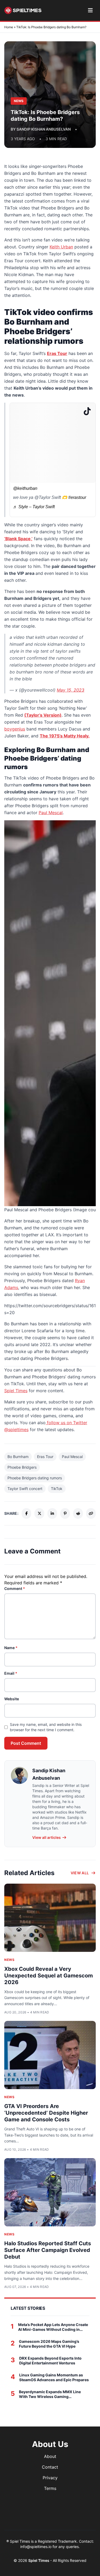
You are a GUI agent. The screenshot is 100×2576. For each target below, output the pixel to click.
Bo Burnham (18, 1457)
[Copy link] (91, 1513)
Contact (50, 2467)
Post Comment (26, 1743)
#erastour (77, 497)
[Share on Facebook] (26, 1513)
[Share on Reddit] (78, 1513)
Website (12, 1699)
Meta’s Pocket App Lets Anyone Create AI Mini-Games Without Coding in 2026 (53, 2327)
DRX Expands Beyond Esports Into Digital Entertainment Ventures (50, 2361)
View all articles (47, 1837)
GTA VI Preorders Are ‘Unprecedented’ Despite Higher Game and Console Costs (46, 2113)
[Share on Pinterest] (65, 1513)
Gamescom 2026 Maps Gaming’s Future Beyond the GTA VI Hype (49, 2344)
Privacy (50, 2478)
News (9, 1960)
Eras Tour (45, 1457)
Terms (50, 2488)
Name (11, 1648)
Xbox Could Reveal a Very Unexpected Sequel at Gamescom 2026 (49, 1976)
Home (9, 27)
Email (11, 1673)
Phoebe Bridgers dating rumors (35, 1478)
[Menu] (90, 10)
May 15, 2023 (71, 690)
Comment (15, 1588)
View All (80, 1873)
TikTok (57, 1489)
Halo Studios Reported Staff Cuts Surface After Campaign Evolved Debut (48, 2250)
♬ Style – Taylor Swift (34, 507)
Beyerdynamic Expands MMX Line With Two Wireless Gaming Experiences (50, 2394)
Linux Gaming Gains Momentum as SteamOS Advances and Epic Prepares (54, 2377)
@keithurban (25, 488)
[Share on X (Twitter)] (39, 1513)
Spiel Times (16, 1391)
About (50, 2456)
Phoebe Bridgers (22, 1467)
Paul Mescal (72, 1457)
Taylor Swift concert (25, 1489)
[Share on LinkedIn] (52, 1513)
